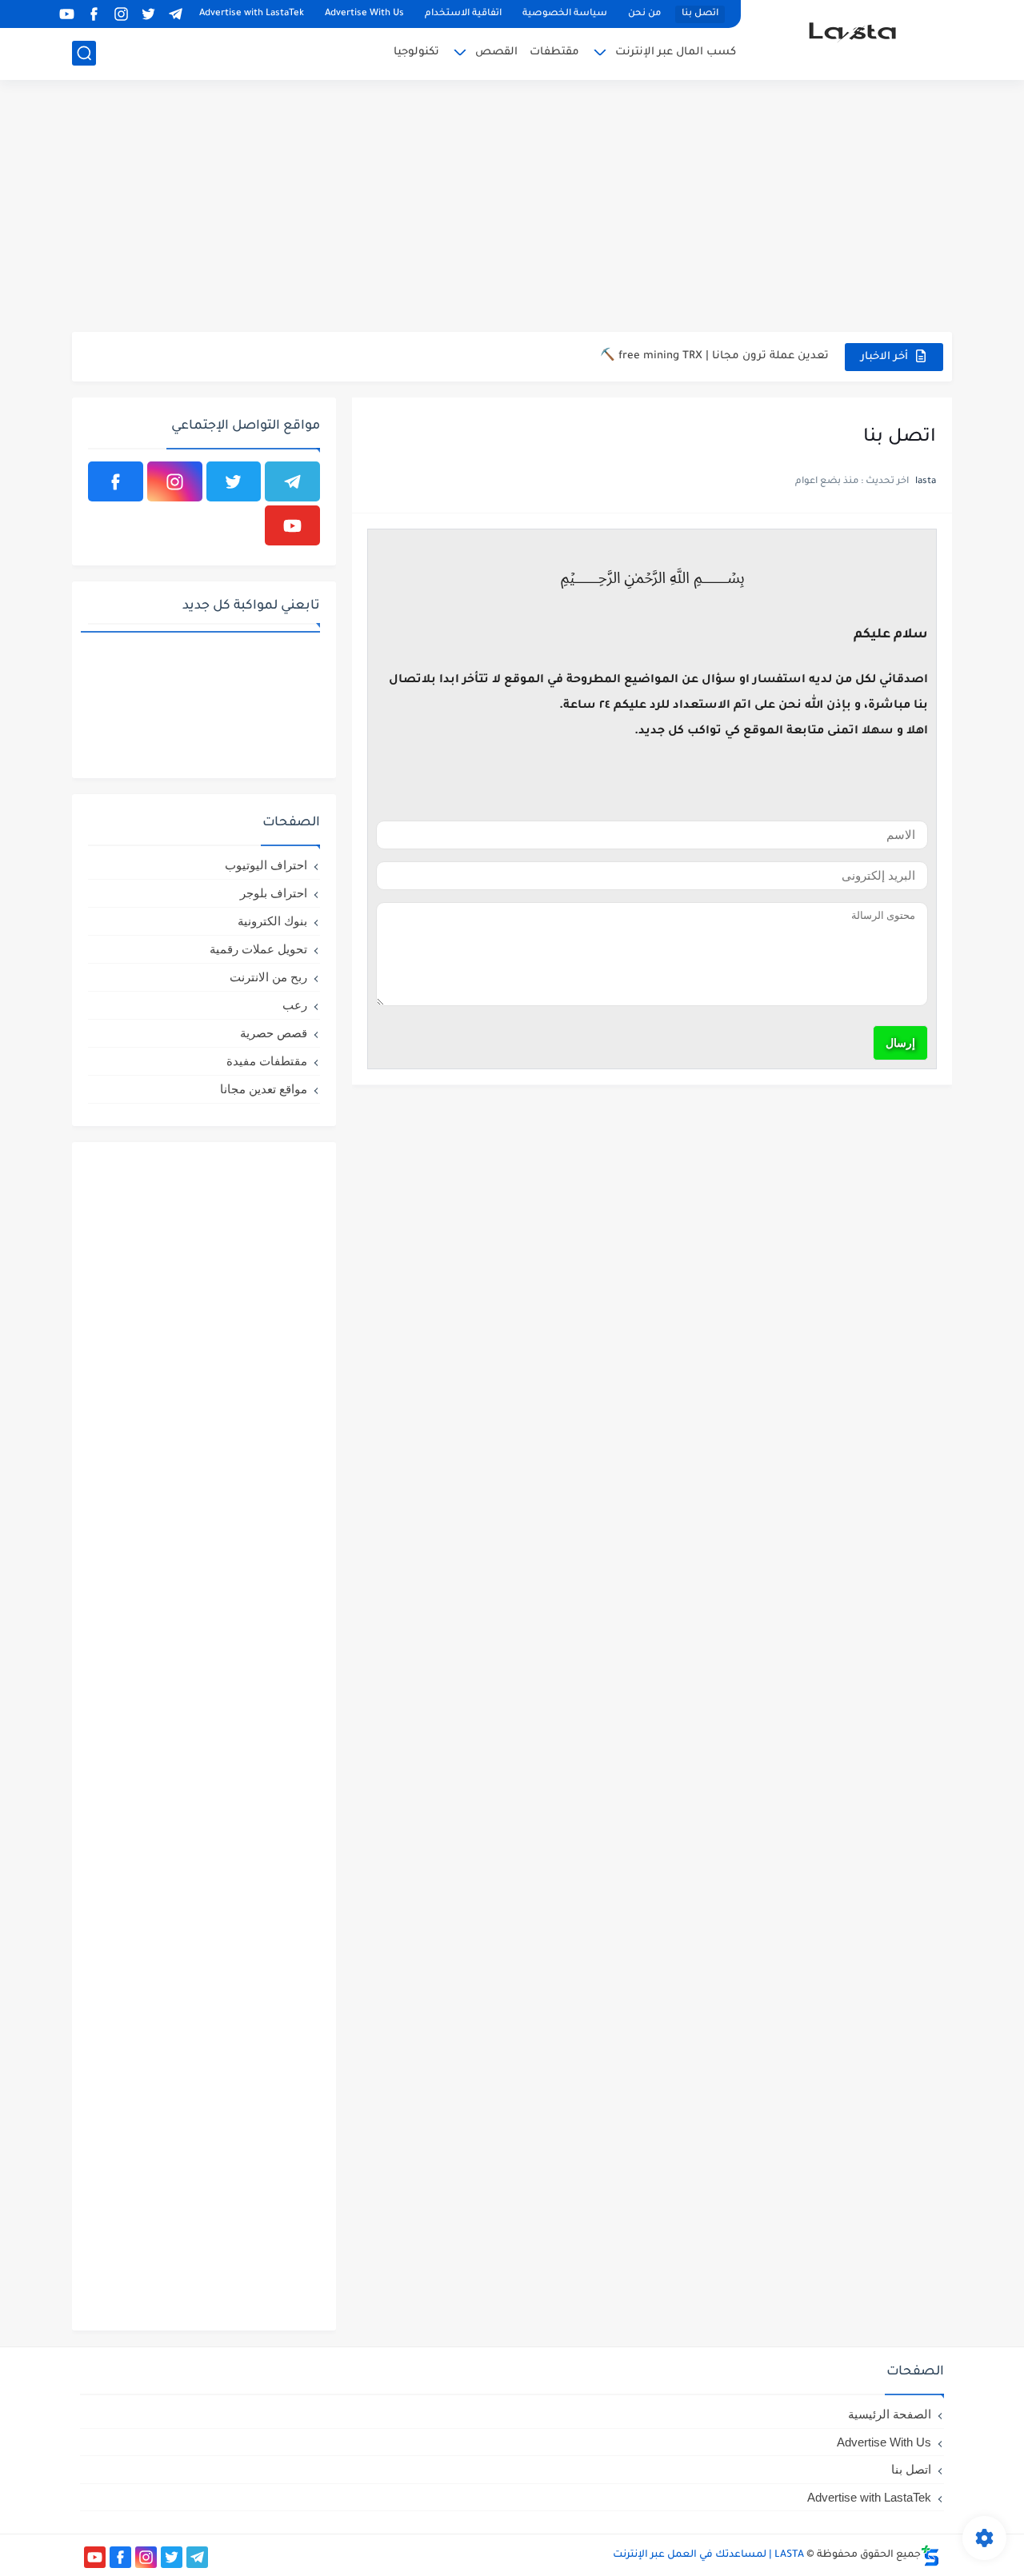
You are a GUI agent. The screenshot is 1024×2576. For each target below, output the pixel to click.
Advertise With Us (364, 14)
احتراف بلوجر (274, 893)
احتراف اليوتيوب (266, 865)
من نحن (644, 14)
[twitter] (148, 14)
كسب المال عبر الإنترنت (676, 52)
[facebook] (94, 14)
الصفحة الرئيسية (890, 2414)
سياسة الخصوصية (565, 14)
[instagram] (121, 14)
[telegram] (175, 14)
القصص (496, 52)
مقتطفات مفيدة (267, 1061)
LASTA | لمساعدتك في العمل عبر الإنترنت (708, 2555)
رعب (295, 1005)
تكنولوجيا (416, 52)
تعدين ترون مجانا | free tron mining (736, 367)
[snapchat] (39, 14)
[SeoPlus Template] (930, 2556)
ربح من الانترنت (268, 977)
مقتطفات (554, 52)
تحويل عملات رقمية (258, 949)
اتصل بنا (700, 14)
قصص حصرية (274, 1033)
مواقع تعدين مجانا (264, 1089)
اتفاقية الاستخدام (463, 14)
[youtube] (66, 14)
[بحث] (84, 53)
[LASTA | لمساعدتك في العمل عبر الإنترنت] (852, 38)
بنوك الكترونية (272, 921)
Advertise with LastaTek (252, 14)
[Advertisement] (512, 208)
